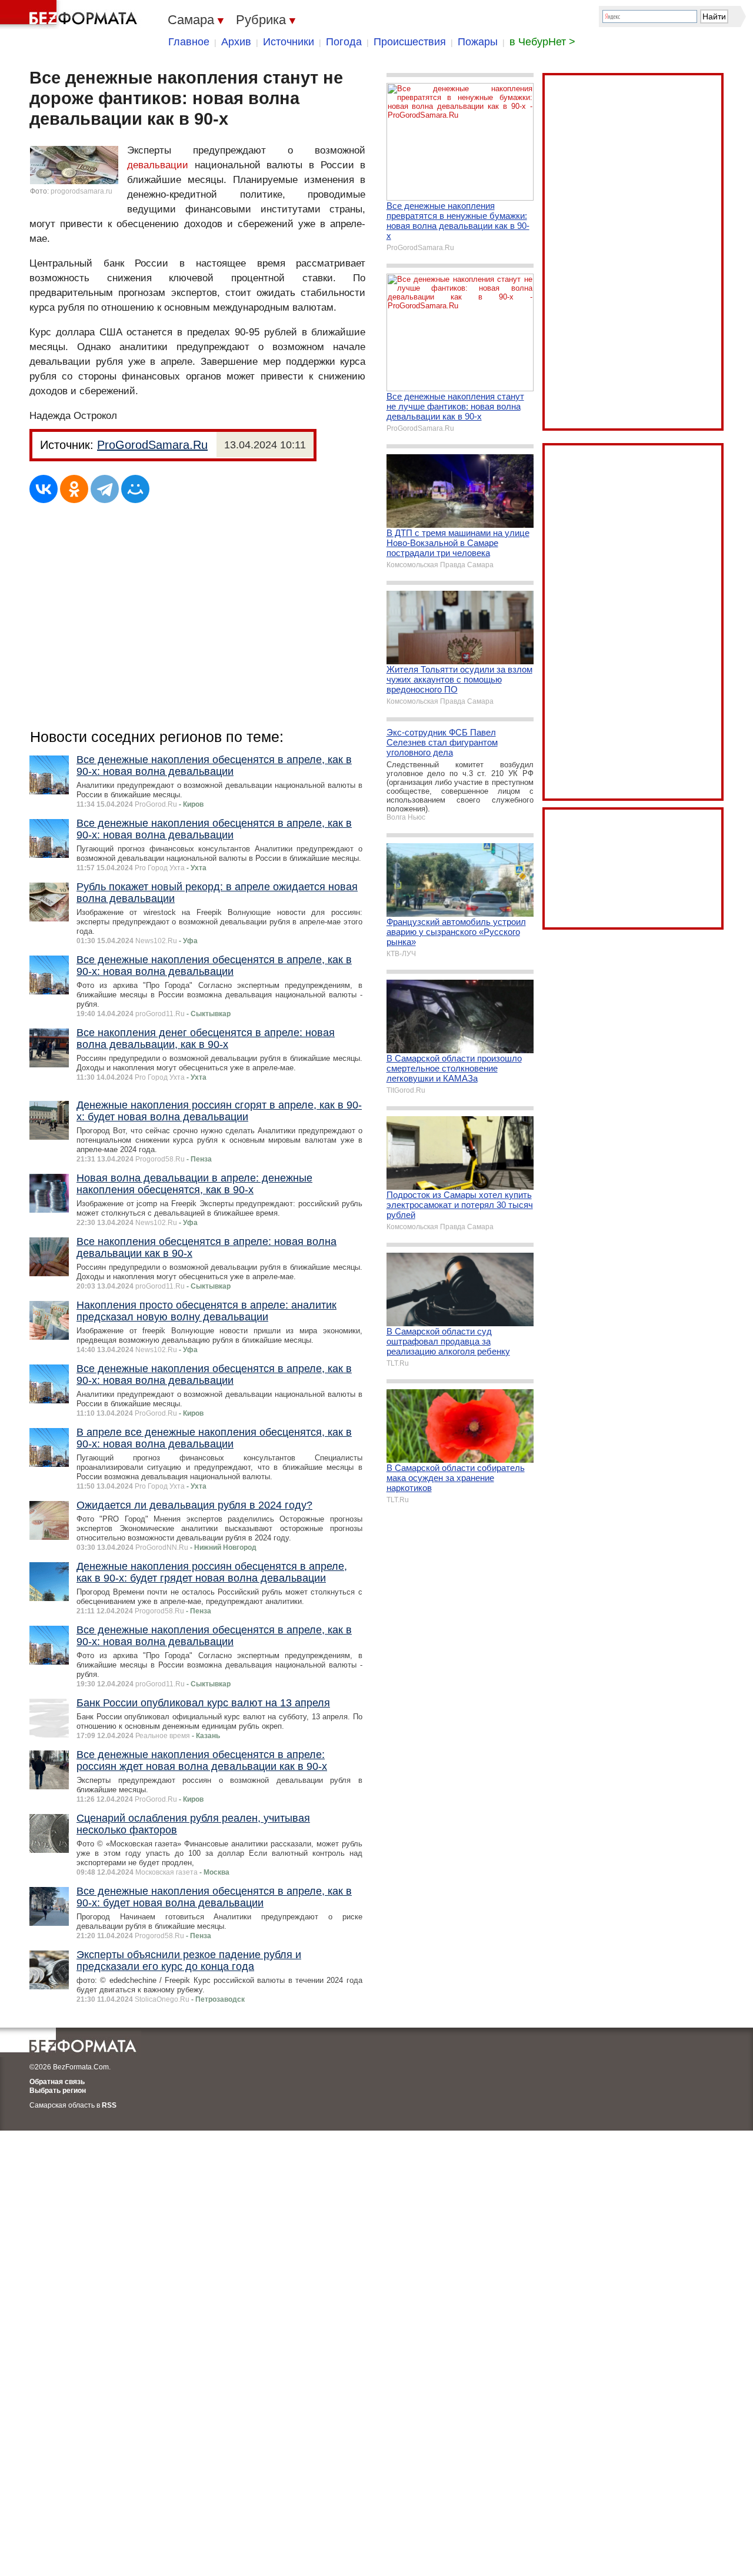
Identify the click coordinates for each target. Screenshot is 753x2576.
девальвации (158, 165)
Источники (289, 42)
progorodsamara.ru (81, 191)
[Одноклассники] (74, 489)
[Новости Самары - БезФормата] (71, 15)
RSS (109, 2105)
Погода (344, 42)
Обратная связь (57, 2082)
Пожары (478, 42)
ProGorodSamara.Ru (152, 445)
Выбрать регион (58, 2091)
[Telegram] (105, 489)
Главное (189, 42)
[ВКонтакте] (44, 489)
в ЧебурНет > (542, 42)
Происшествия (410, 42)
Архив (236, 42)
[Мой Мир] (135, 489)
